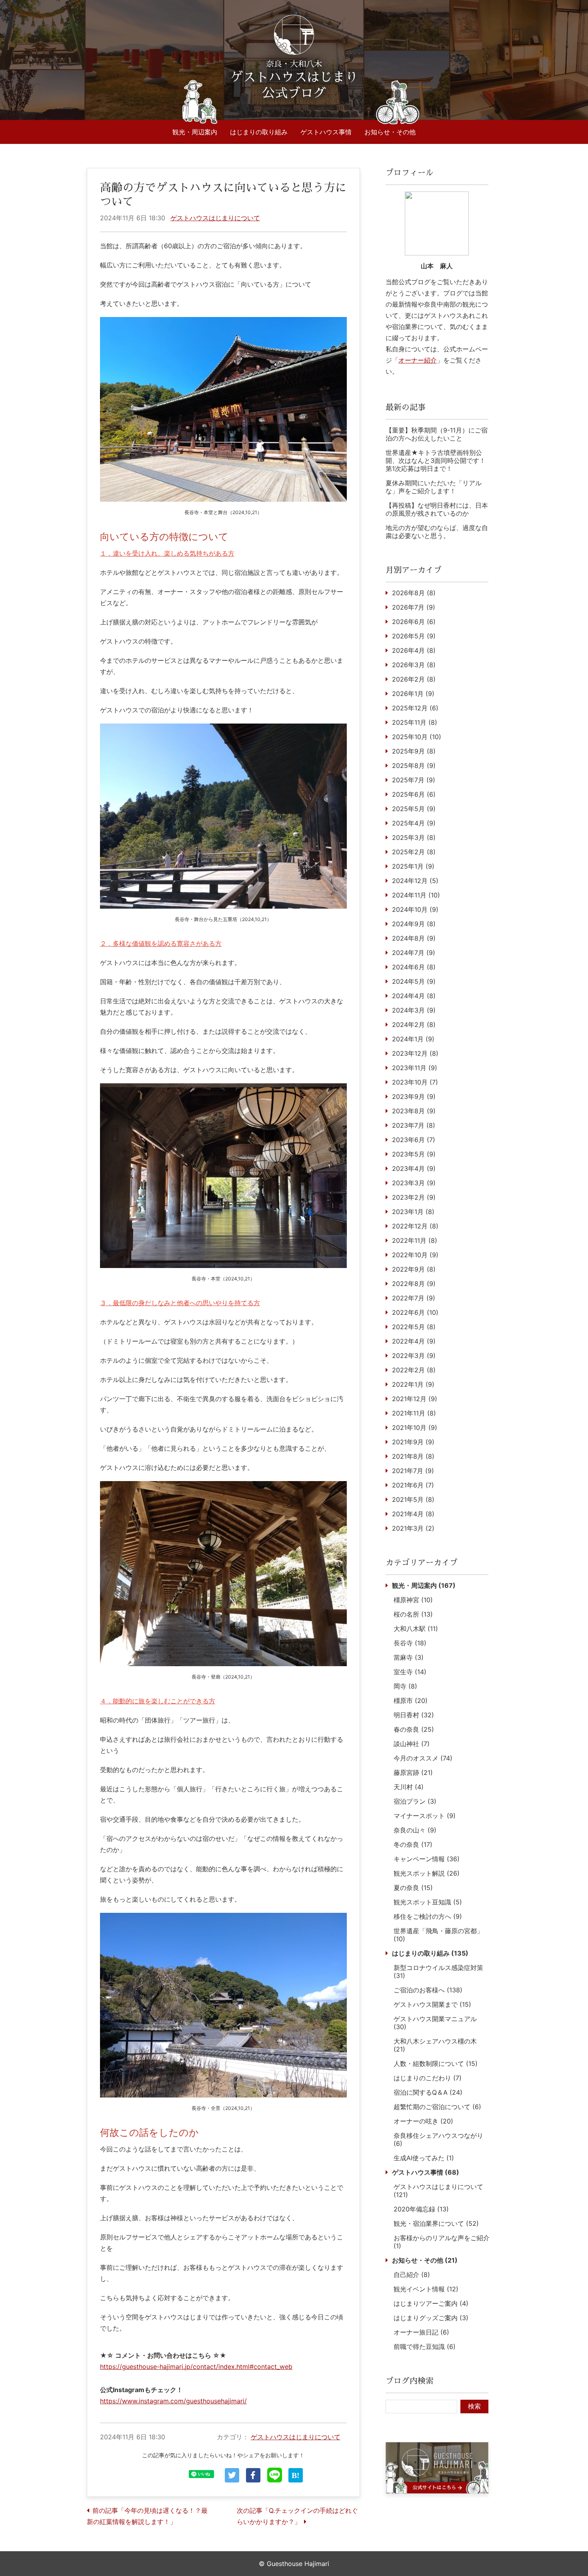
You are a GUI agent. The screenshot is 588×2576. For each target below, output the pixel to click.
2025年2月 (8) (414, 852)
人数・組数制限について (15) (436, 2064)
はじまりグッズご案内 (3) (431, 2318)
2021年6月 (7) (413, 1485)
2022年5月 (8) (414, 1327)
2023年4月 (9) (414, 1168)
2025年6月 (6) (414, 794)
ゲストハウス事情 (326, 132)
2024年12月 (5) (415, 881)
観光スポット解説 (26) (427, 1873)
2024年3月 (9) (414, 1010)
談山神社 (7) (412, 1744)
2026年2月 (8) (414, 679)
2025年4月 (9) (414, 823)
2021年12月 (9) (415, 1399)
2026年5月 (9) (414, 636)
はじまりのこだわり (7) (428, 2078)
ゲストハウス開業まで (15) (432, 2004)
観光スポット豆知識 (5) (428, 1902)
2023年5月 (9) (414, 1154)
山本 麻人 (437, 266)
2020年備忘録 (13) (421, 2209)
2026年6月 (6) (414, 622)
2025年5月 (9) (414, 809)
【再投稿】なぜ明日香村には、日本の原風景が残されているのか (437, 509)
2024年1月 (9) (413, 1039)
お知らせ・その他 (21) (425, 2260)
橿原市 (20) (411, 1701)
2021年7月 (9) (413, 1471)
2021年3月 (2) (413, 1528)
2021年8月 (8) (413, 1456)
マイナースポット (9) (425, 1816)
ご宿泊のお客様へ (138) (428, 1990)
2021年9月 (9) (413, 1442)
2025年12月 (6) (415, 708)
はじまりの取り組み (259, 132)
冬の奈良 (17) (413, 1844)
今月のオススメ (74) (423, 1758)
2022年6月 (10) (415, 1312)
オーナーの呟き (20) (423, 2121)
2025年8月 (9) (414, 766)
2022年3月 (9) (414, 1356)
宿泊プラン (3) (415, 1801)
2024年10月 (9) (415, 909)
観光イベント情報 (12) (426, 2289)
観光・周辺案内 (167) (424, 1585)
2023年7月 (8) (414, 1125)
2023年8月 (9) (414, 1111)
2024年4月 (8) (414, 996)
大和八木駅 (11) (416, 1629)
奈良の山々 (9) (415, 1830)
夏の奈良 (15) (413, 1888)
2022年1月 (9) (413, 1384)
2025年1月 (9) (413, 866)
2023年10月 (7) (415, 1082)
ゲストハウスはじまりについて (215, 218)
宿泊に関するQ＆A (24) (428, 2092)
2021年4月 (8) (413, 1514)
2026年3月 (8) (414, 665)
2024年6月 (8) (414, 967)
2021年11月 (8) (414, 1413)
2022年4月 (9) (414, 1341)
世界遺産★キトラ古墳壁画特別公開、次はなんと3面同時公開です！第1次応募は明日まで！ (436, 461)
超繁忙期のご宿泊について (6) (437, 2107)
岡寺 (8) (405, 1686)
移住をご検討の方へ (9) (428, 1916)
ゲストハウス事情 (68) (426, 2172)
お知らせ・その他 (390, 132)
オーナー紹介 (418, 360)
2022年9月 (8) (414, 1269)
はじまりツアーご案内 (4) (431, 2303)
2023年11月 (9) (415, 1068)
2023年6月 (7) (414, 1140)
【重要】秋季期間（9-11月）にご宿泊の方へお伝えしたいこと (437, 434)
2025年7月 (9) (414, 780)
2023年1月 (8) (413, 1212)
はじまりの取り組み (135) (430, 1953)
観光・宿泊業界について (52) (436, 2223)
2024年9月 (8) (414, 924)
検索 (474, 2406)
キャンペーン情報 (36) (427, 1859)
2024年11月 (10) (416, 895)
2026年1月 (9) (413, 694)
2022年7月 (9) (414, 1298)
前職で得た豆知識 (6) (425, 2347)
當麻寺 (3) (409, 1657)
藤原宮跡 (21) (413, 1772)
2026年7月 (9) (414, 607)
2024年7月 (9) (414, 953)
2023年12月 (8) (415, 1053)
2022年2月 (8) (414, 1370)
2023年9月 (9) (414, 1097)
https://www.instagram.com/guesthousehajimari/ (173, 2401)
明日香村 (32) (414, 1715)
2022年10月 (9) (415, 1255)
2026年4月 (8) (414, 650)
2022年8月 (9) (414, 1284)
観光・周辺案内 (195, 132)
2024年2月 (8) (414, 1025)
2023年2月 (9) (414, 1197)
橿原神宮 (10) (413, 1600)
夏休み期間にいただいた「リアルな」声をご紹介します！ (434, 487)
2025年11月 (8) (415, 722)
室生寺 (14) (410, 1672)
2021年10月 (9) (415, 1428)
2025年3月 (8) (414, 837)
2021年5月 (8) (413, 1499)
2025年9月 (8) (414, 751)
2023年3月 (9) (414, 1183)
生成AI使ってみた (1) (424, 2158)
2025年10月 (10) (417, 737)
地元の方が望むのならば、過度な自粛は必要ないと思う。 (437, 532)
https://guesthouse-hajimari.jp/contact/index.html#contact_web (196, 2367)
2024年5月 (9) (414, 981)
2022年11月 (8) (415, 1240)
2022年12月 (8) (415, 1226)
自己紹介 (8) (412, 2275)
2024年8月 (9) (414, 938)
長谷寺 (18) (410, 1643)
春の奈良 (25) (414, 1729)
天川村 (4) (409, 1787)
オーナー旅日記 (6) (421, 2332)
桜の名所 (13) (413, 1614)
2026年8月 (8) (414, 593)
